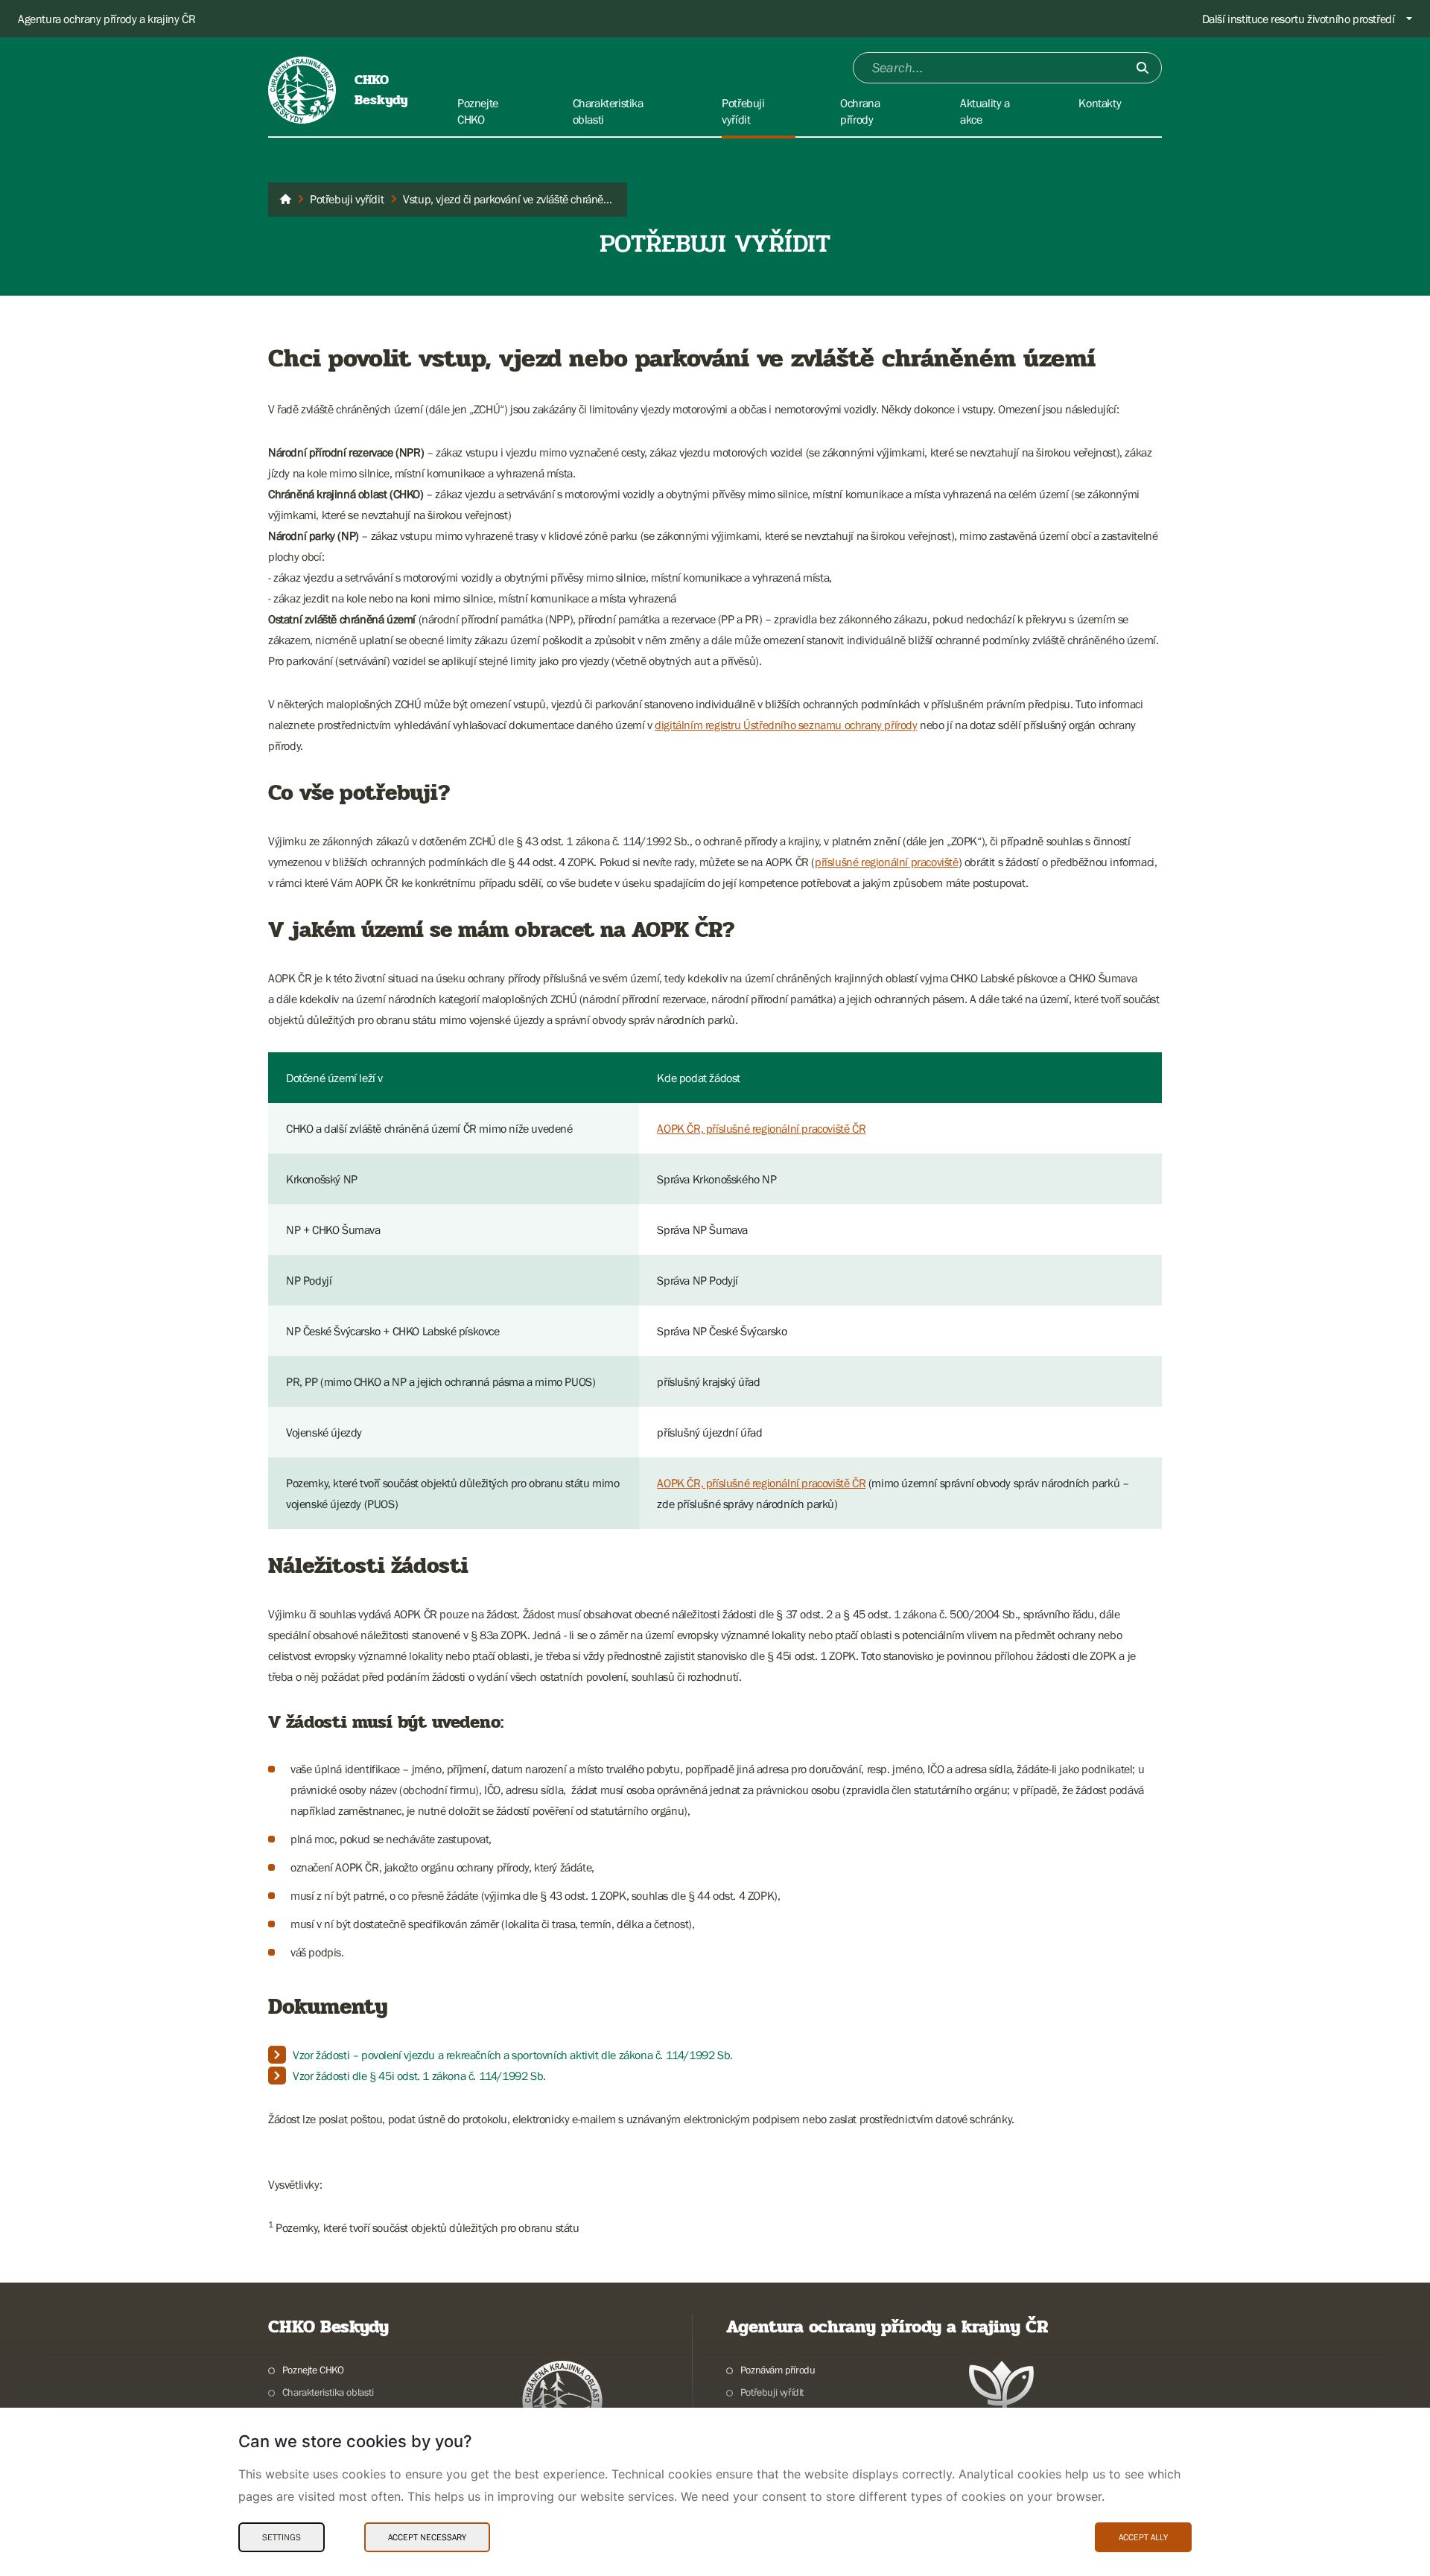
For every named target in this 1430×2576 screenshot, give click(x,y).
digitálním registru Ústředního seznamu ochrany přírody (786, 725)
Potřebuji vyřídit (772, 2392)
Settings (282, 2537)
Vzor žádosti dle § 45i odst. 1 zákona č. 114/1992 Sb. (419, 2076)
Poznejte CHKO (313, 2370)
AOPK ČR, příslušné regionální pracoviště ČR (761, 1128)
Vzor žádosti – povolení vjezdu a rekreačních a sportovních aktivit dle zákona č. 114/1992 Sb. (513, 2055)
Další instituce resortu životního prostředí (1299, 19)
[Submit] (1143, 68)
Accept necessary (427, 2537)
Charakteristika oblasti (328, 2392)
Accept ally (1143, 2537)
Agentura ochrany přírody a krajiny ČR (107, 19)
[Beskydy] (285, 200)
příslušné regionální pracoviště (887, 862)
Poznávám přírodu (778, 2370)
